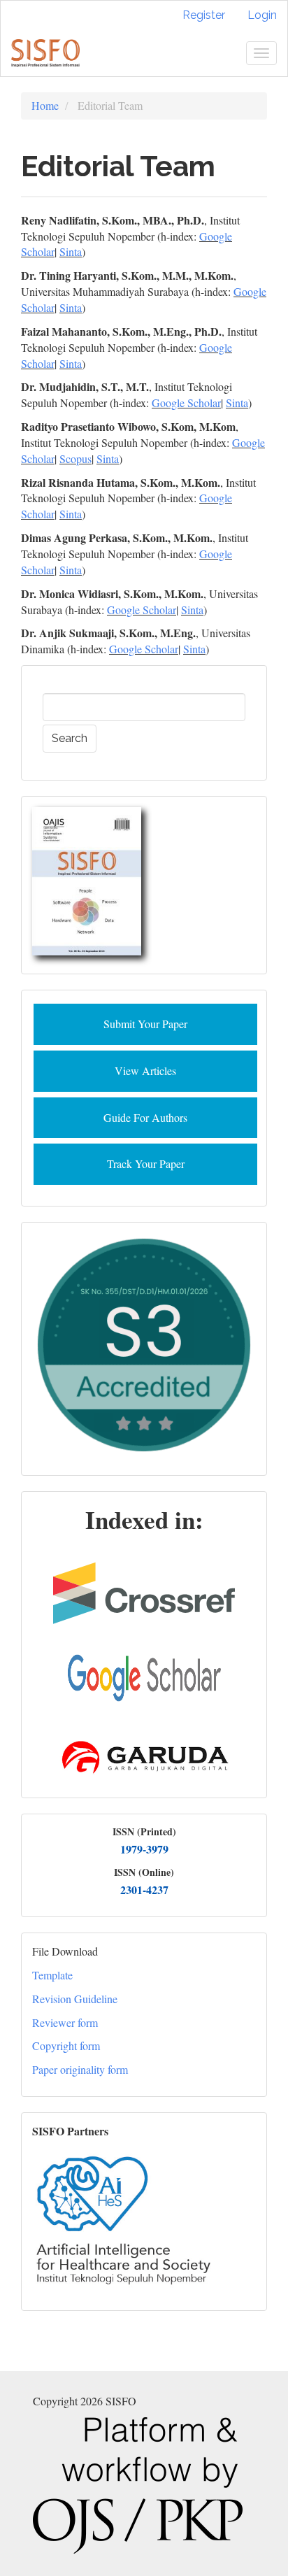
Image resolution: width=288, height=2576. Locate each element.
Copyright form (66, 2045)
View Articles (145, 1070)
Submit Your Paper (145, 1024)
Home (45, 105)
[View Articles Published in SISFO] (87, 879)
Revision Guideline (75, 1999)
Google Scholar (186, 403)
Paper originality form (80, 2069)
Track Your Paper (146, 1164)
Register (204, 15)
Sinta (71, 251)
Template (52, 1975)
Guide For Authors (145, 1117)
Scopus (75, 458)
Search (70, 738)
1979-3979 (144, 1849)
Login (262, 15)
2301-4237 (144, 1890)
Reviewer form (65, 2022)
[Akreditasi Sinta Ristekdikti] (144, 1343)
